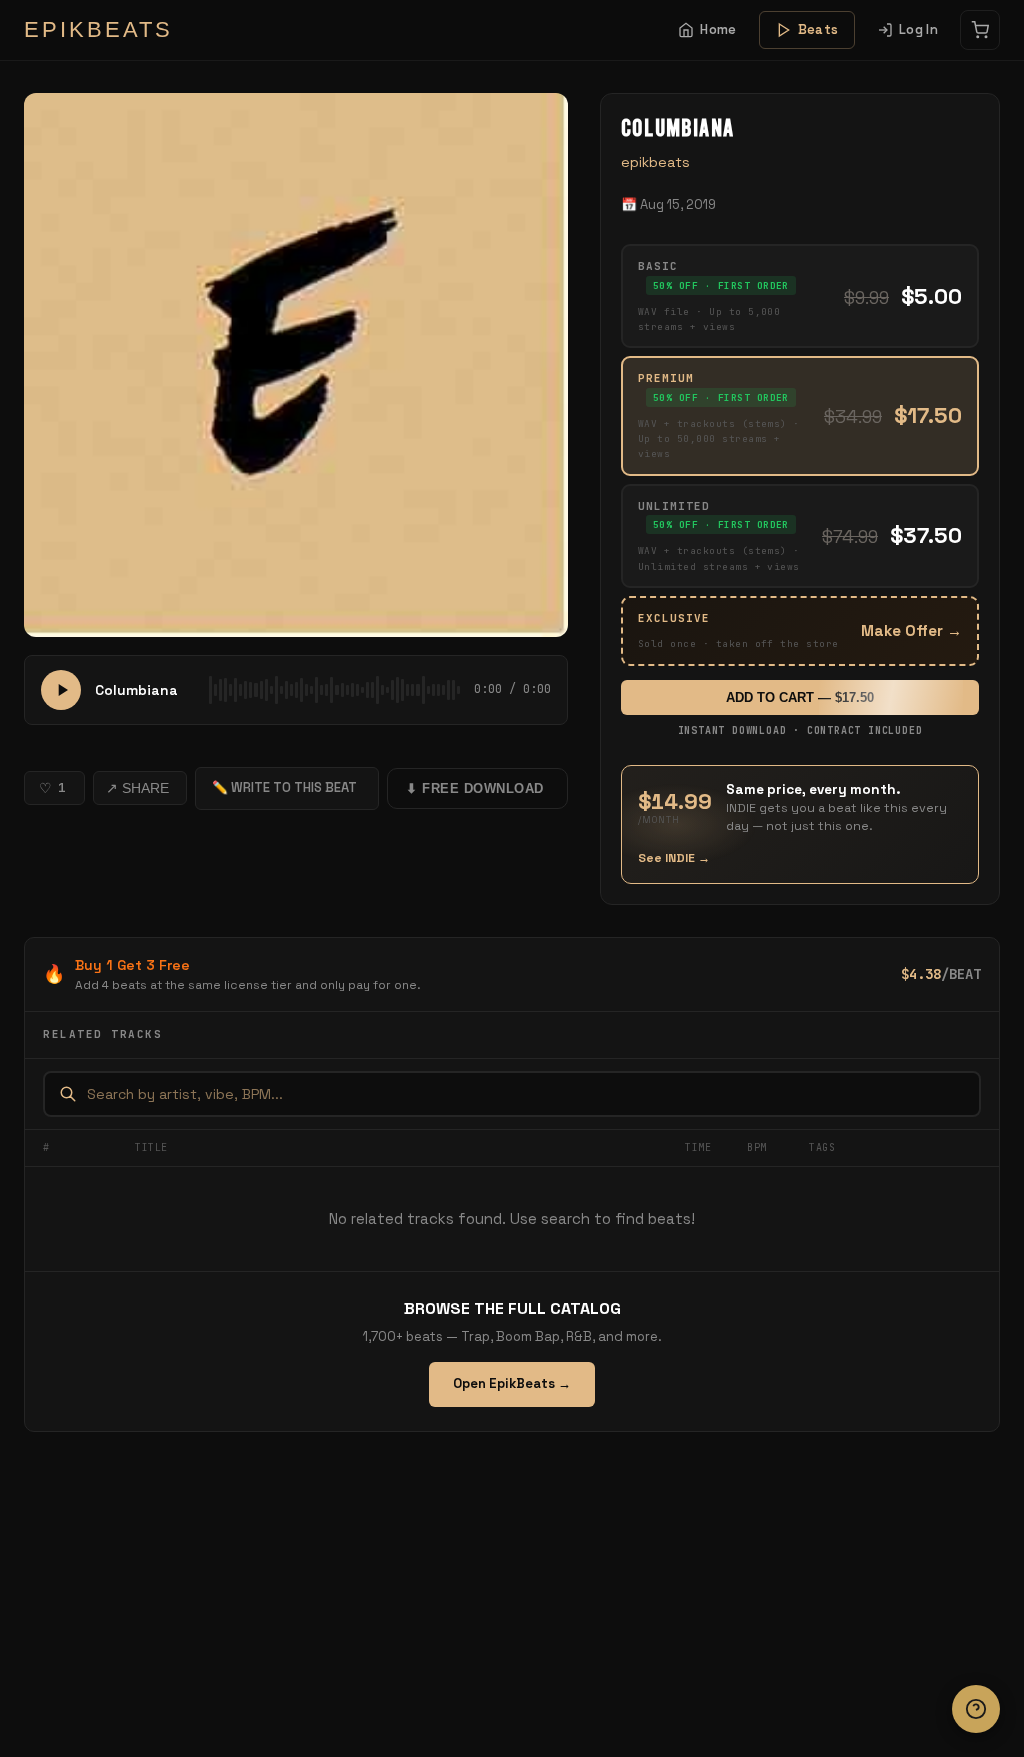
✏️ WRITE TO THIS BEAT (284, 787)
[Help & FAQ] (976, 1709)
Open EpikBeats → (512, 1383)
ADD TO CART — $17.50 (800, 697)
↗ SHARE (137, 788)
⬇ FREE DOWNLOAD (475, 788)
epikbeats (655, 162)
